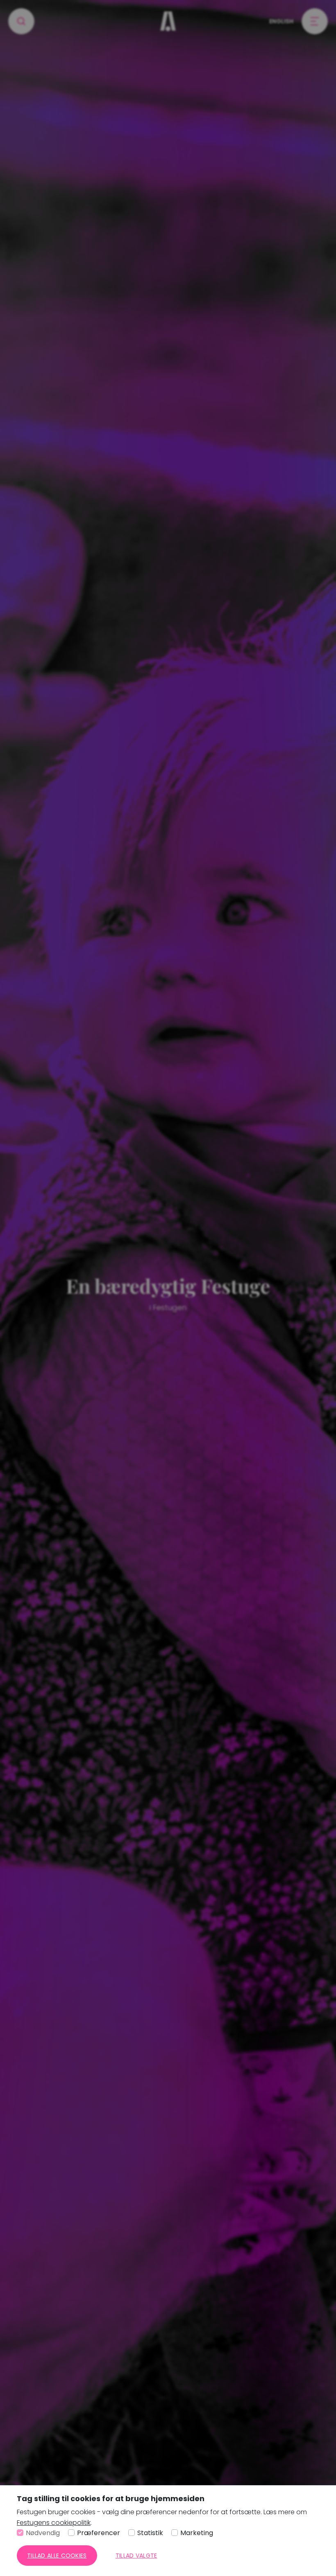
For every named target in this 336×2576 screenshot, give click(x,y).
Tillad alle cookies (57, 2556)
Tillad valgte (136, 2556)
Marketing (197, 2533)
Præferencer (99, 2533)
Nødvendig (43, 2533)
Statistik (150, 2533)
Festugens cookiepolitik (54, 2523)
